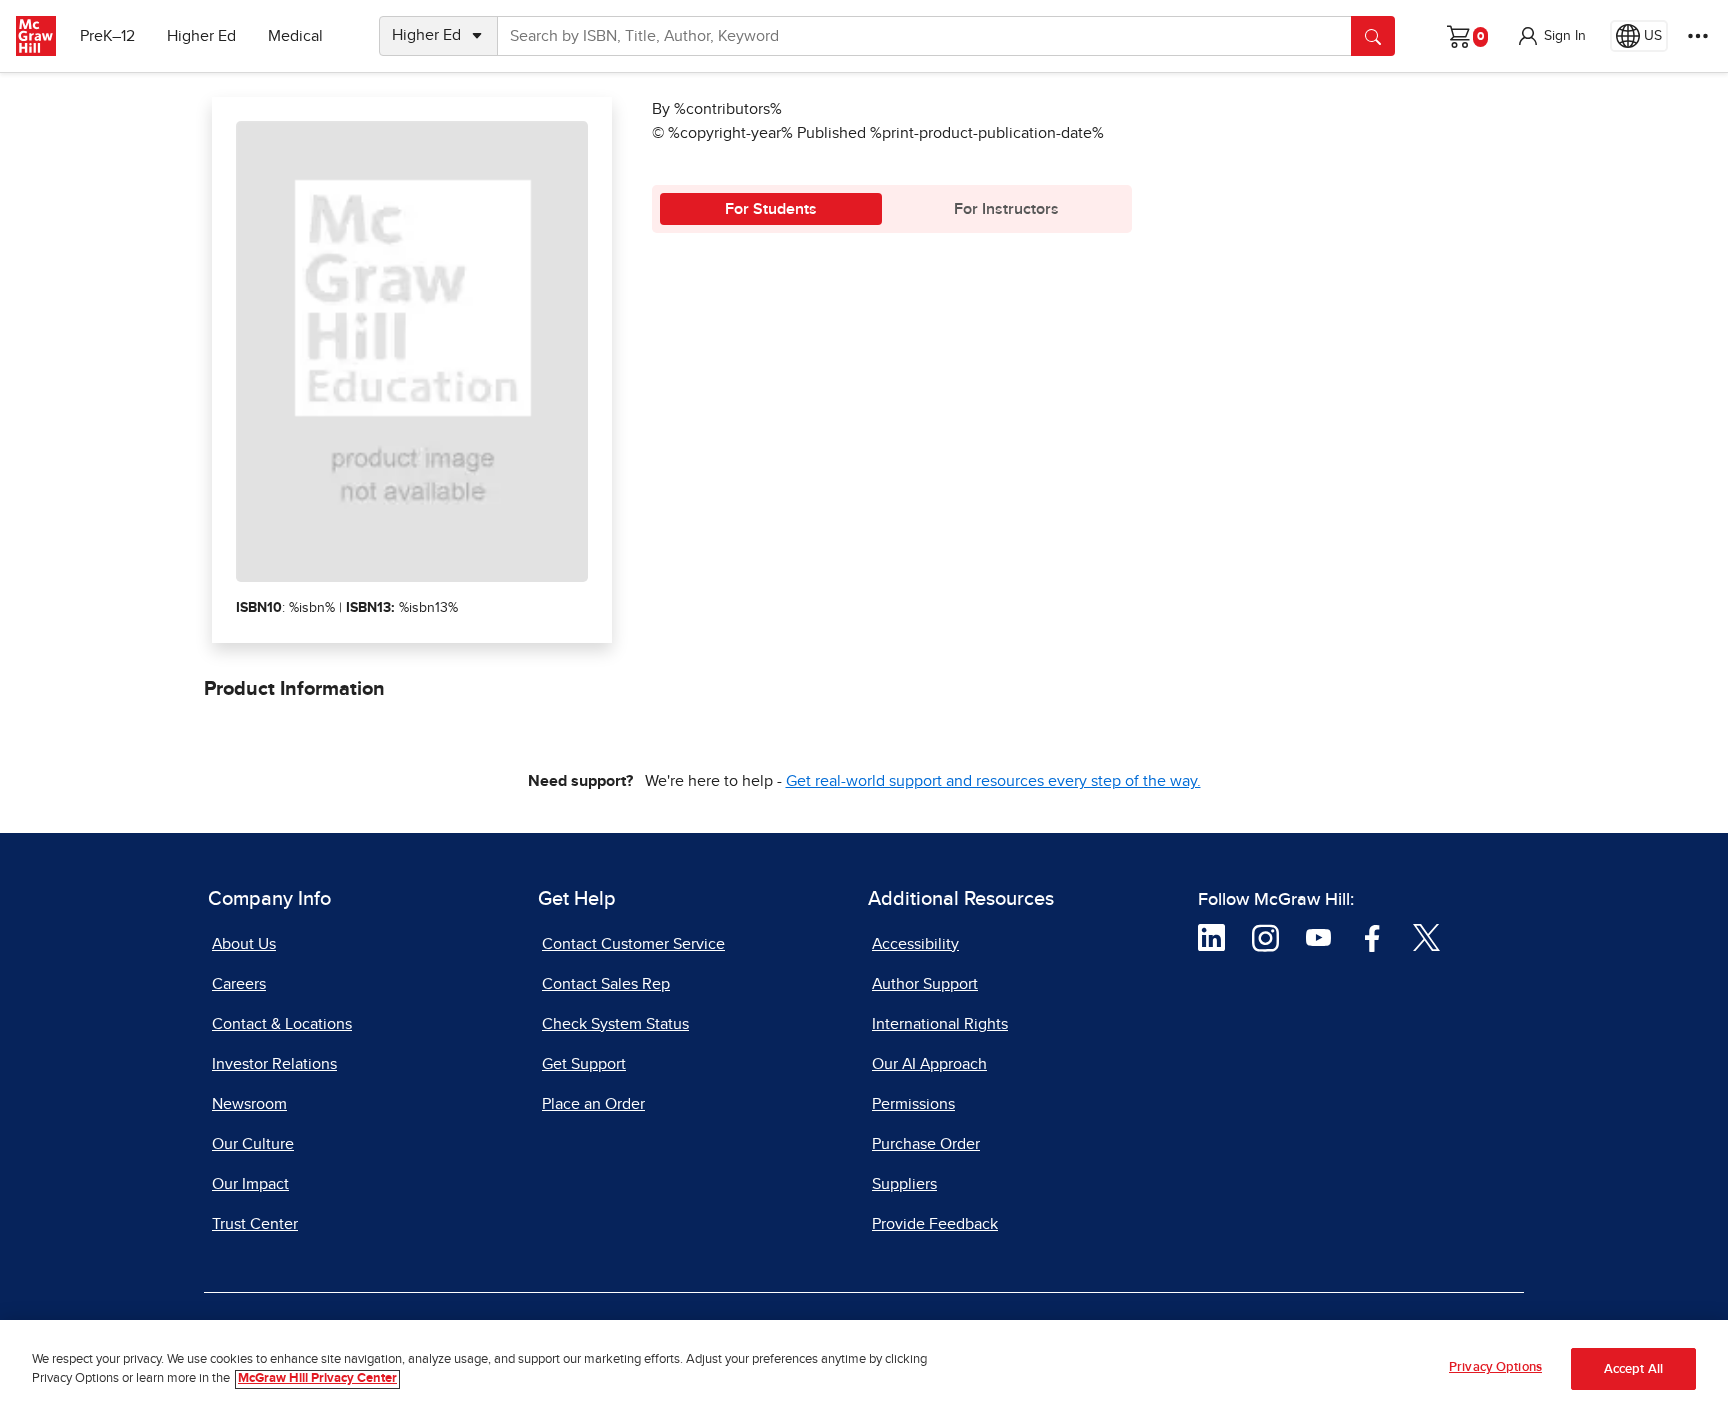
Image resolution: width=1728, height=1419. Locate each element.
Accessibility (915, 944)
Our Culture (253, 1144)
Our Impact (250, 1184)
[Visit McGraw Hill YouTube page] (1318, 936)
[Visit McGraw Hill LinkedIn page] (1211, 936)
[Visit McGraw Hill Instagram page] (1265, 936)
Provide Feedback (935, 1224)
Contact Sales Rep (606, 984)
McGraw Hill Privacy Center (317, 1379)
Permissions (913, 1104)
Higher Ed (201, 36)
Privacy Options (1495, 1367)
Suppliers (904, 1184)
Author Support (925, 984)
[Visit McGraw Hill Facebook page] (1372, 936)
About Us (244, 944)
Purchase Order (926, 1144)
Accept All (1633, 1369)
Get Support (584, 1064)
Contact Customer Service (633, 944)
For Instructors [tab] (1006, 209)
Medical (295, 36)
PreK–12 (107, 36)
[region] (864, 1369)
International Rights (940, 1024)
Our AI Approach (929, 1064)
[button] (1551, 36)
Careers (239, 984)
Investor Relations (274, 1064)
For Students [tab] (771, 209)
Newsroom (249, 1104)
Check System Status (615, 1024)
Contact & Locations (282, 1024)
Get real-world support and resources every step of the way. (993, 781)
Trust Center (255, 1224)
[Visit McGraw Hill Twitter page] (1426, 936)
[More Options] (1698, 36)
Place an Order (593, 1104)
